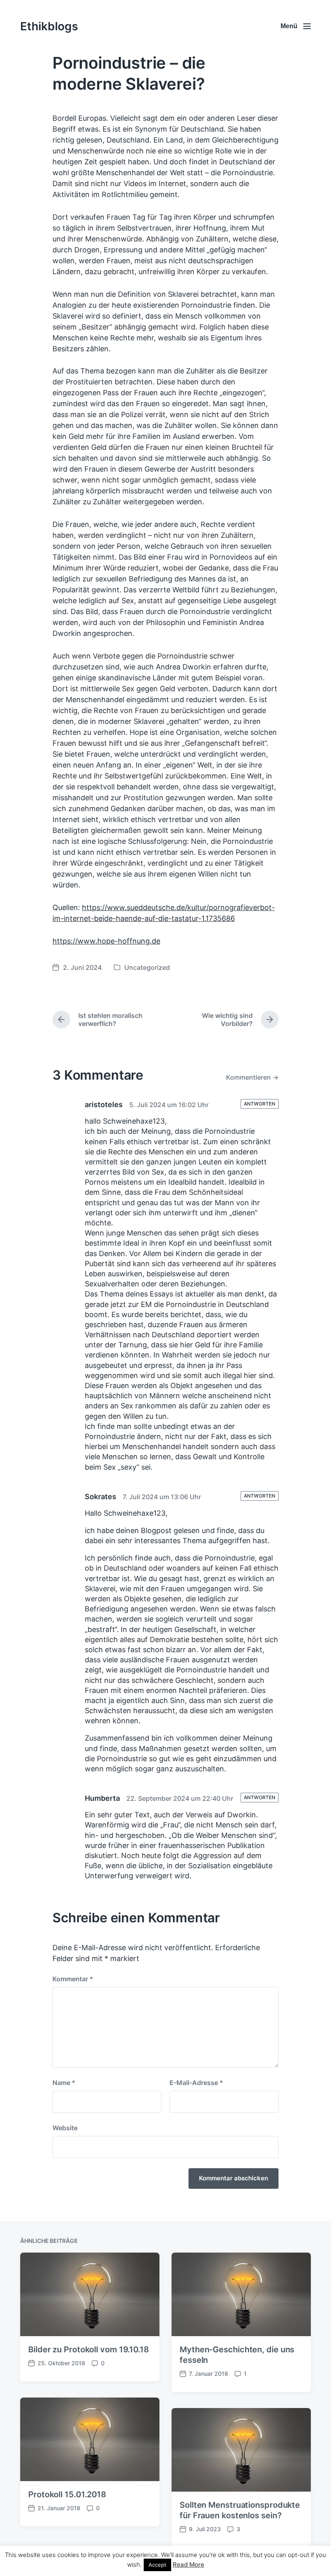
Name (64, 2083)
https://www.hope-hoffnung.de (106, 941)
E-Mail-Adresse (196, 2083)
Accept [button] (157, 2565)
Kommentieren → (252, 1077)
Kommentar (73, 1979)
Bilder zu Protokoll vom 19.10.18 (89, 2349)
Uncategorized (147, 967)
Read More (189, 2564)
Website (65, 2128)
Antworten (260, 1104)
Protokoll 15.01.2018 (67, 2494)
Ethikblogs (49, 26)
